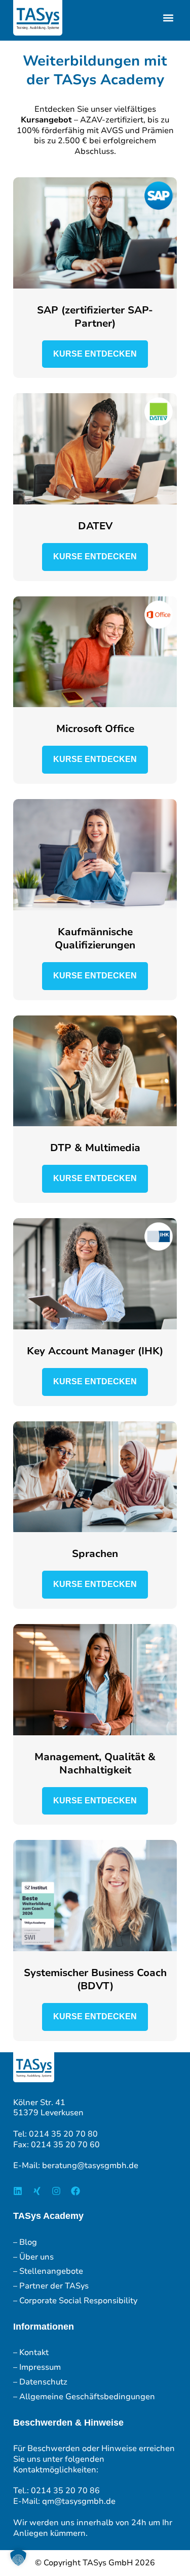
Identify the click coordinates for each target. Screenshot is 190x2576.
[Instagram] (56, 2191)
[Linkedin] (18, 2191)
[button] (168, 18)
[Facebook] (75, 2191)
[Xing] (37, 2191)
